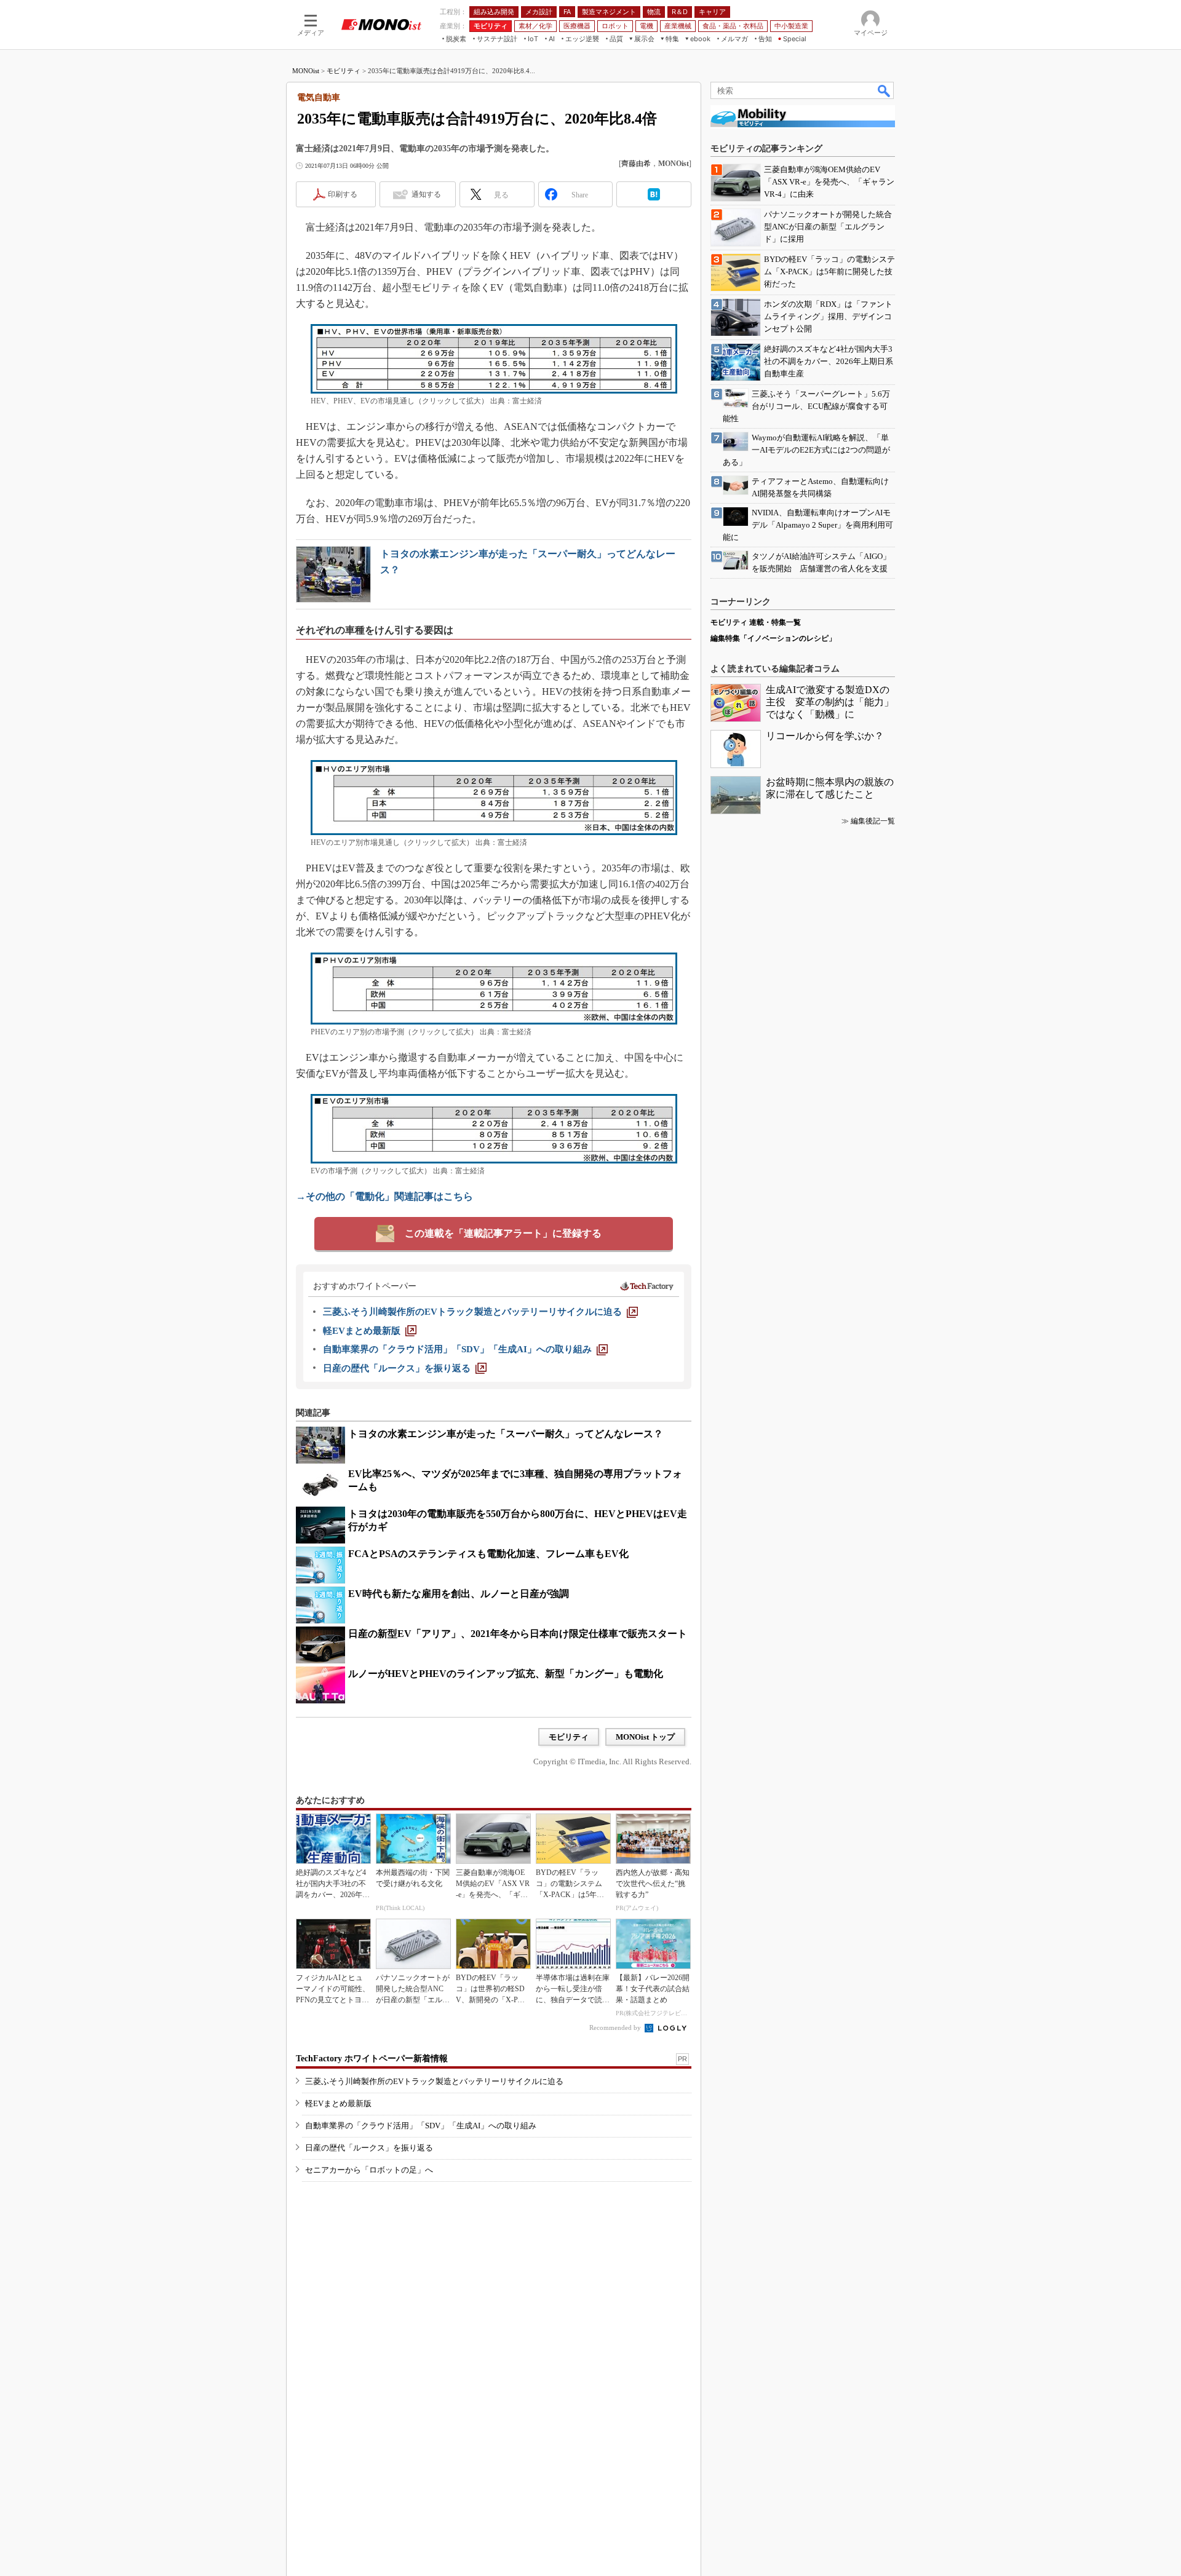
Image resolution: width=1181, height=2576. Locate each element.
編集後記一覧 (873, 821)
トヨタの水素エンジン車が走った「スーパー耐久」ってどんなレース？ (506, 1434)
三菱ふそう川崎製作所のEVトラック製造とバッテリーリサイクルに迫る (434, 2081)
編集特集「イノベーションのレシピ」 (773, 638)
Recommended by (616, 2027)
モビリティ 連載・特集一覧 (756, 622)
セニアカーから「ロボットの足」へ (369, 2170)
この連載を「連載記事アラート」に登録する (503, 1233)
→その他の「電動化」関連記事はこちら (384, 1196)
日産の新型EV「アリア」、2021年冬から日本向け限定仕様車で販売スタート (518, 1634)
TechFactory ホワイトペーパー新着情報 (372, 2059)
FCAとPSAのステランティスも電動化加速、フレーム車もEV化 (488, 1554)
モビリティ (344, 71)
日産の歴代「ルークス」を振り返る (369, 2148)
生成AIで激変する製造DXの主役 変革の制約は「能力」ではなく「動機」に (830, 702)
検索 (885, 90)
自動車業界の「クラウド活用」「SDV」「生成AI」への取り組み (421, 2126)
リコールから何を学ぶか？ (825, 736)
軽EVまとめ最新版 (338, 2103)
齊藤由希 (636, 164)
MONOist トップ (645, 1737)
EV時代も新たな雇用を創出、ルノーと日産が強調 (459, 1594)
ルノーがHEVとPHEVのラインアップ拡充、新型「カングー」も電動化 (506, 1674)
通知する (426, 194)
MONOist (306, 71)
